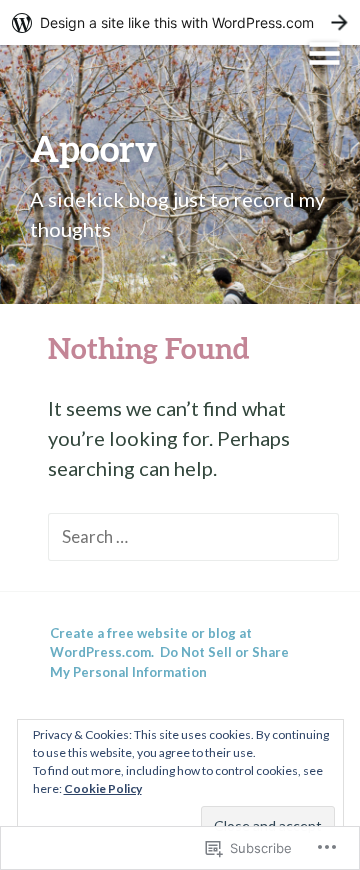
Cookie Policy (103, 788)
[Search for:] (193, 535)
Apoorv (93, 148)
